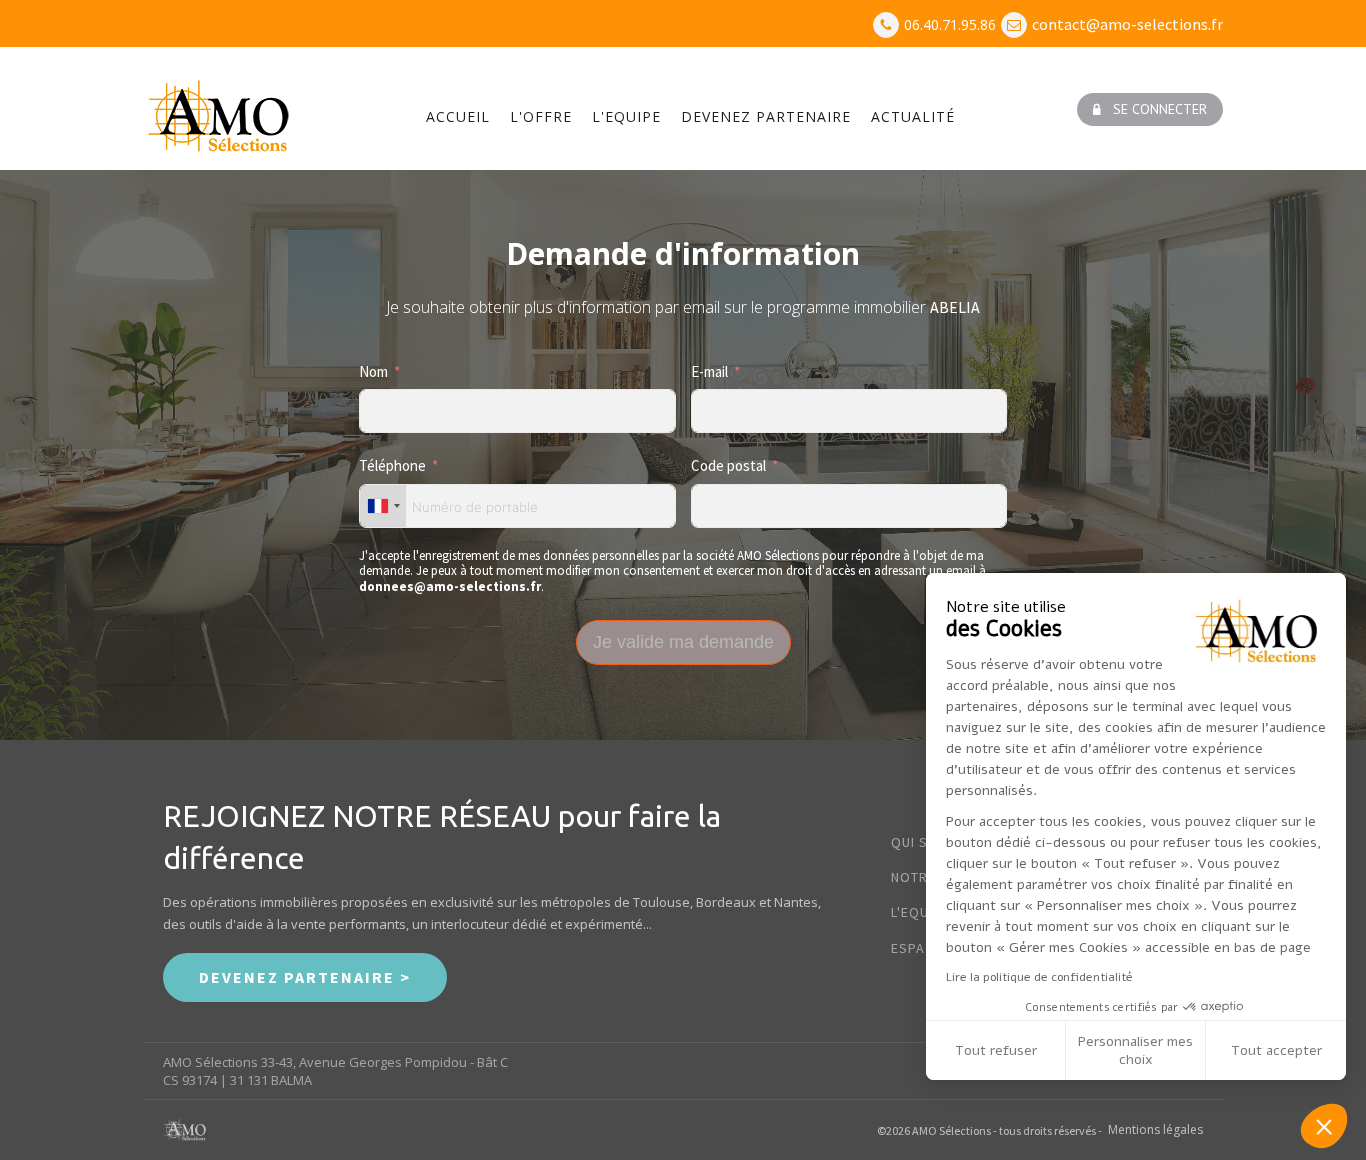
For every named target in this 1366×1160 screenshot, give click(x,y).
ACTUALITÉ (913, 116)
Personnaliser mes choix (1135, 1050)
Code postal (728, 465)
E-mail (709, 371)
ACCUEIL (458, 116)
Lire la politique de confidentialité (1039, 977)
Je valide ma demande (683, 642)
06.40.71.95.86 (950, 24)
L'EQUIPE (626, 116)
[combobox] (383, 506)
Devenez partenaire (766, 116)
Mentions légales (1155, 1130)
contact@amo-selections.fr (1127, 24)
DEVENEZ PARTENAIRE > (305, 977)
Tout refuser (996, 1050)
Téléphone (392, 465)
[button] (1150, 109)
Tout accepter (1276, 1050)
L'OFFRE (541, 116)
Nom (373, 371)
